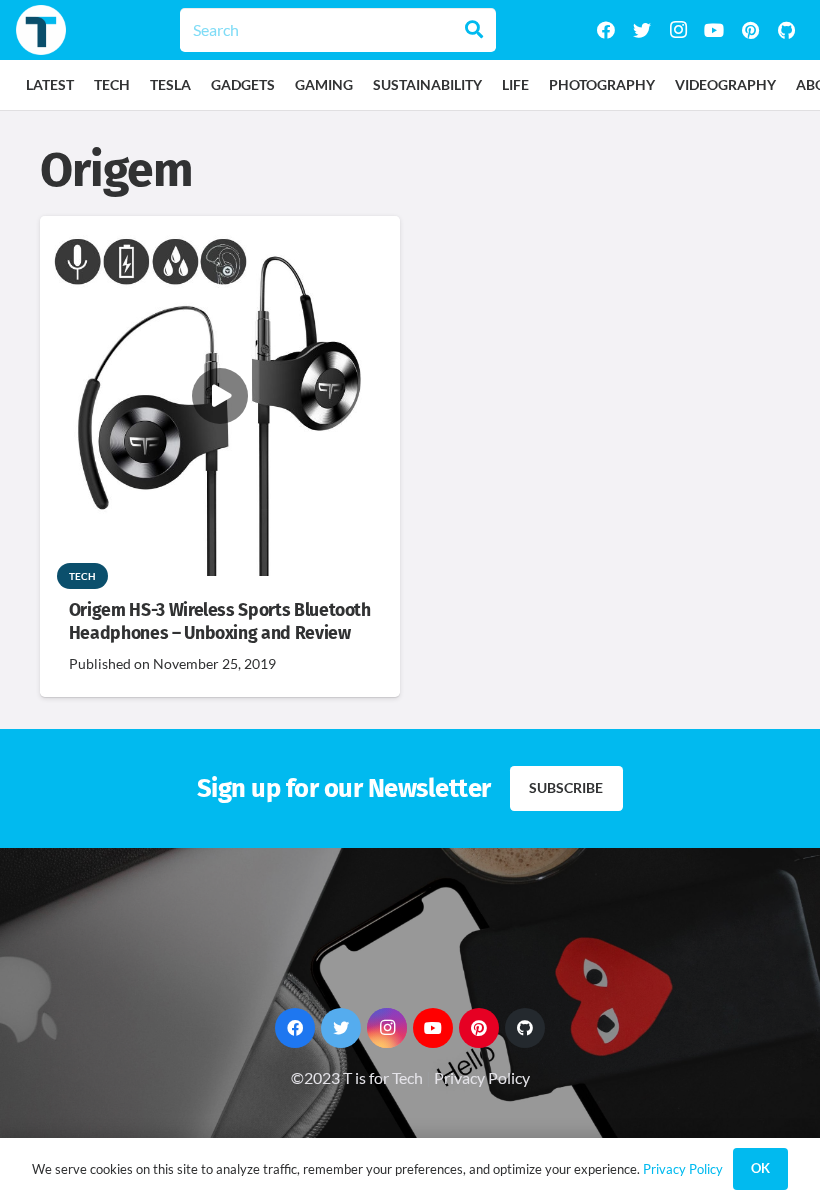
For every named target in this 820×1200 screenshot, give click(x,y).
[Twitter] (642, 30)
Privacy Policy (482, 1077)
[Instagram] (678, 30)
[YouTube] (714, 30)
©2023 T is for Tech (357, 1077)
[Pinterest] (750, 30)
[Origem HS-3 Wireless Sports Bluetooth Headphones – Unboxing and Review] (220, 229)
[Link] (41, 30)
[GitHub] (786, 30)
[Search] (474, 30)
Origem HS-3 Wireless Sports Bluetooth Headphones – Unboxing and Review (220, 622)
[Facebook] (606, 30)
